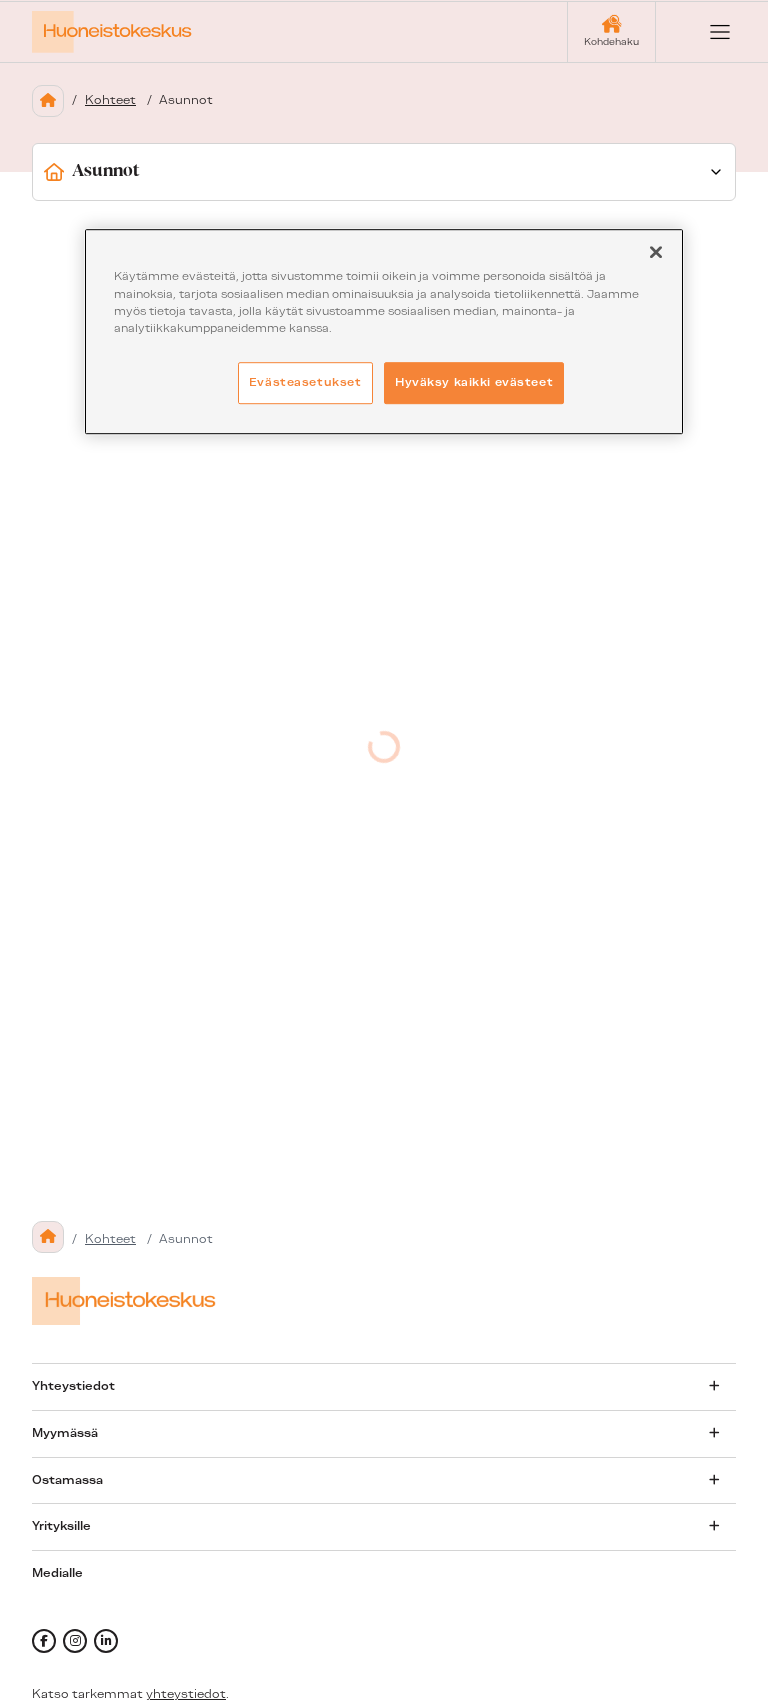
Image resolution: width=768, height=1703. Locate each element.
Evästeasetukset (305, 382)
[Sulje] (656, 253)
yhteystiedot (186, 1694)
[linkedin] (106, 1641)
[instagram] (75, 1641)
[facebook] (44, 1641)
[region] (384, 332)
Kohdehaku (611, 41)
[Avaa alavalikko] (714, 1386)
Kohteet (110, 100)
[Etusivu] (48, 101)
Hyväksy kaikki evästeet (474, 382)
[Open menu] (704, 32)
